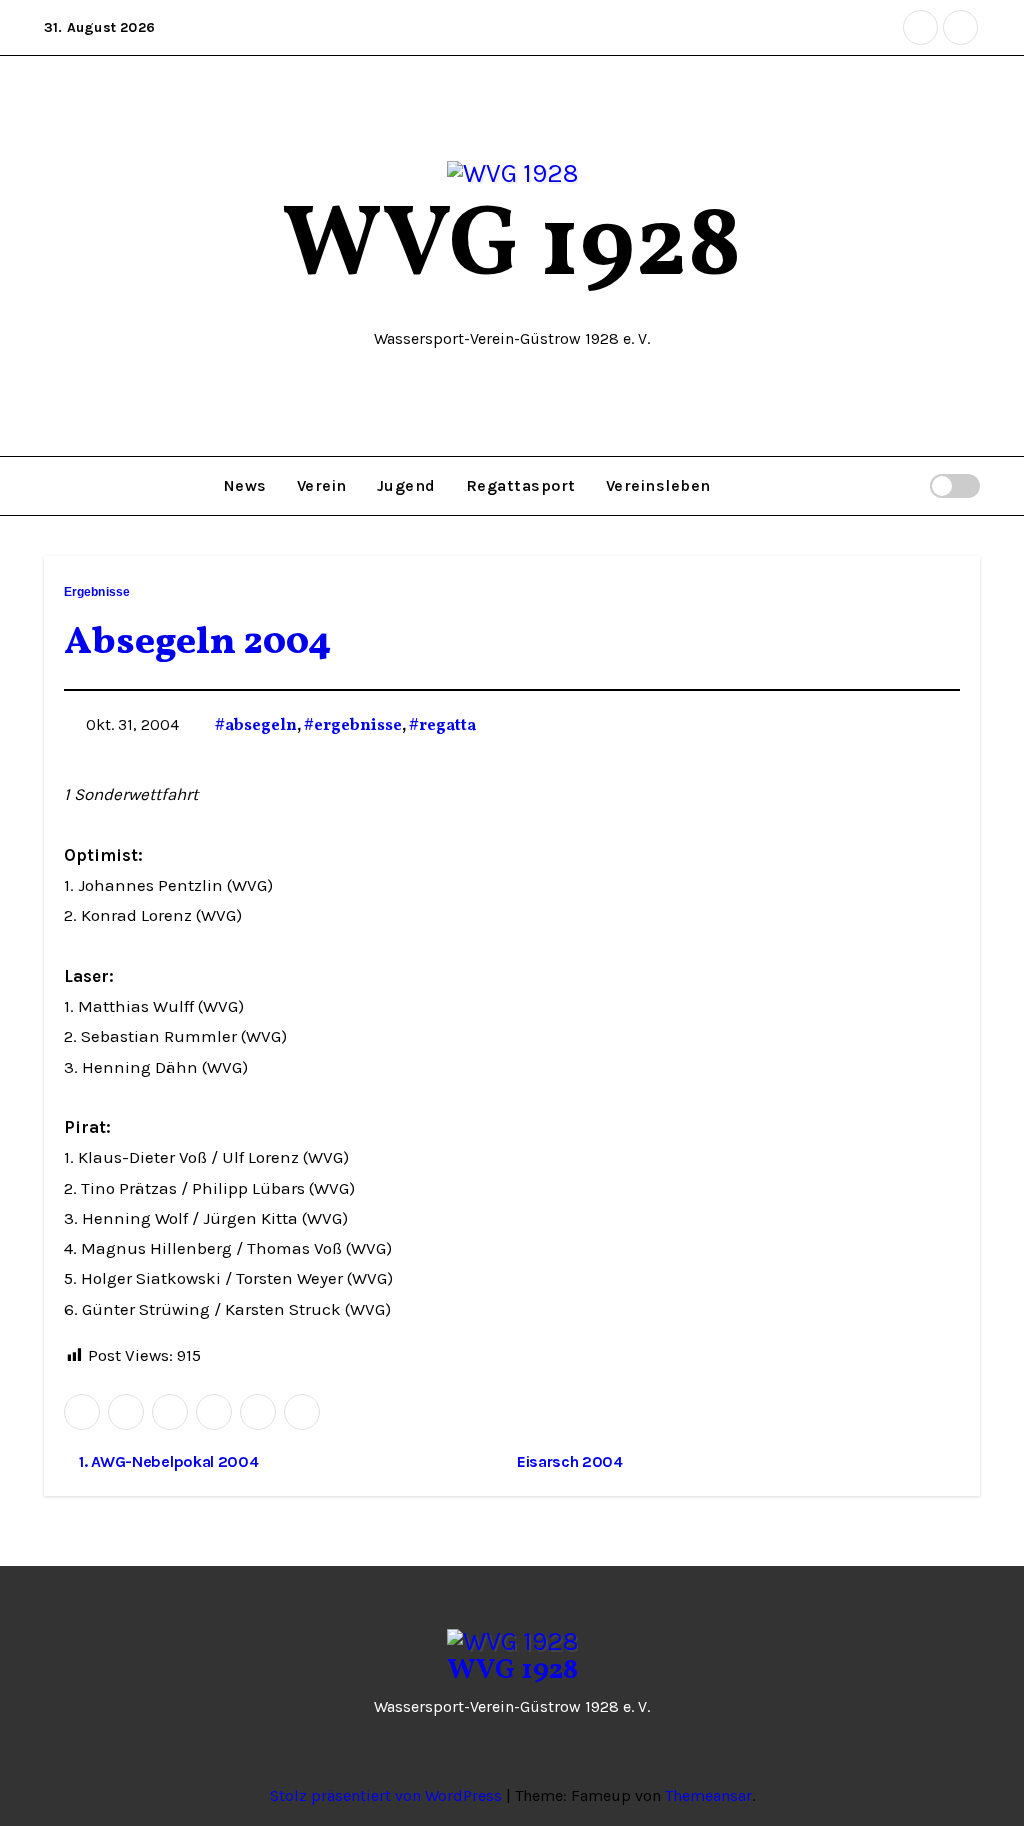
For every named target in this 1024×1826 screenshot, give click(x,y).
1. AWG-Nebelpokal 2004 (167, 1461)
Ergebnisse (97, 592)
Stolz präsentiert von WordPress (388, 1795)
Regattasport (521, 485)
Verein (322, 485)
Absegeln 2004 (197, 643)
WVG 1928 (512, 248)
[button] (906, 485)
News (245, 485)
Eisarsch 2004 (572, 1461)
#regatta (442, 726)
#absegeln (256, 726)
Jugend (406, 485)
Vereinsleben (658, 485)
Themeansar (708, 1795)
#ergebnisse (353, 726)
